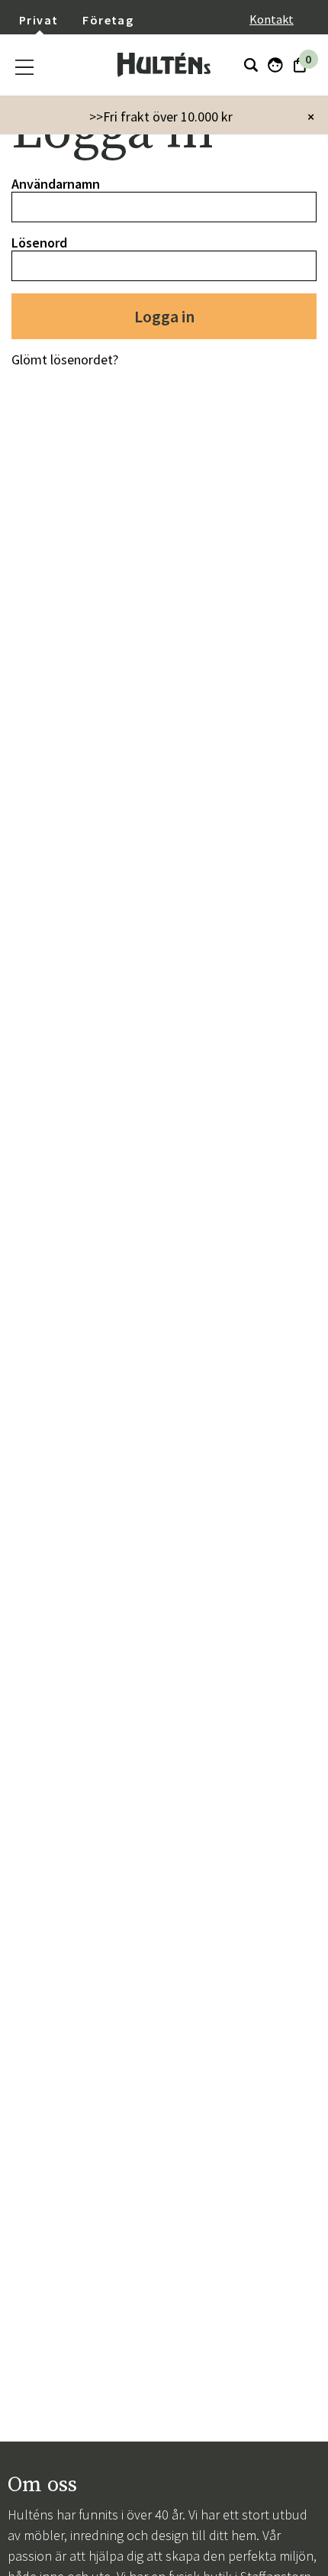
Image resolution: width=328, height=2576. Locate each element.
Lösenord (39, 243)
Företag (108, 20)
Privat (39, 20)
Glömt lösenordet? (65, 359)
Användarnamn (56, 184)
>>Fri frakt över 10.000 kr (161, 117)
